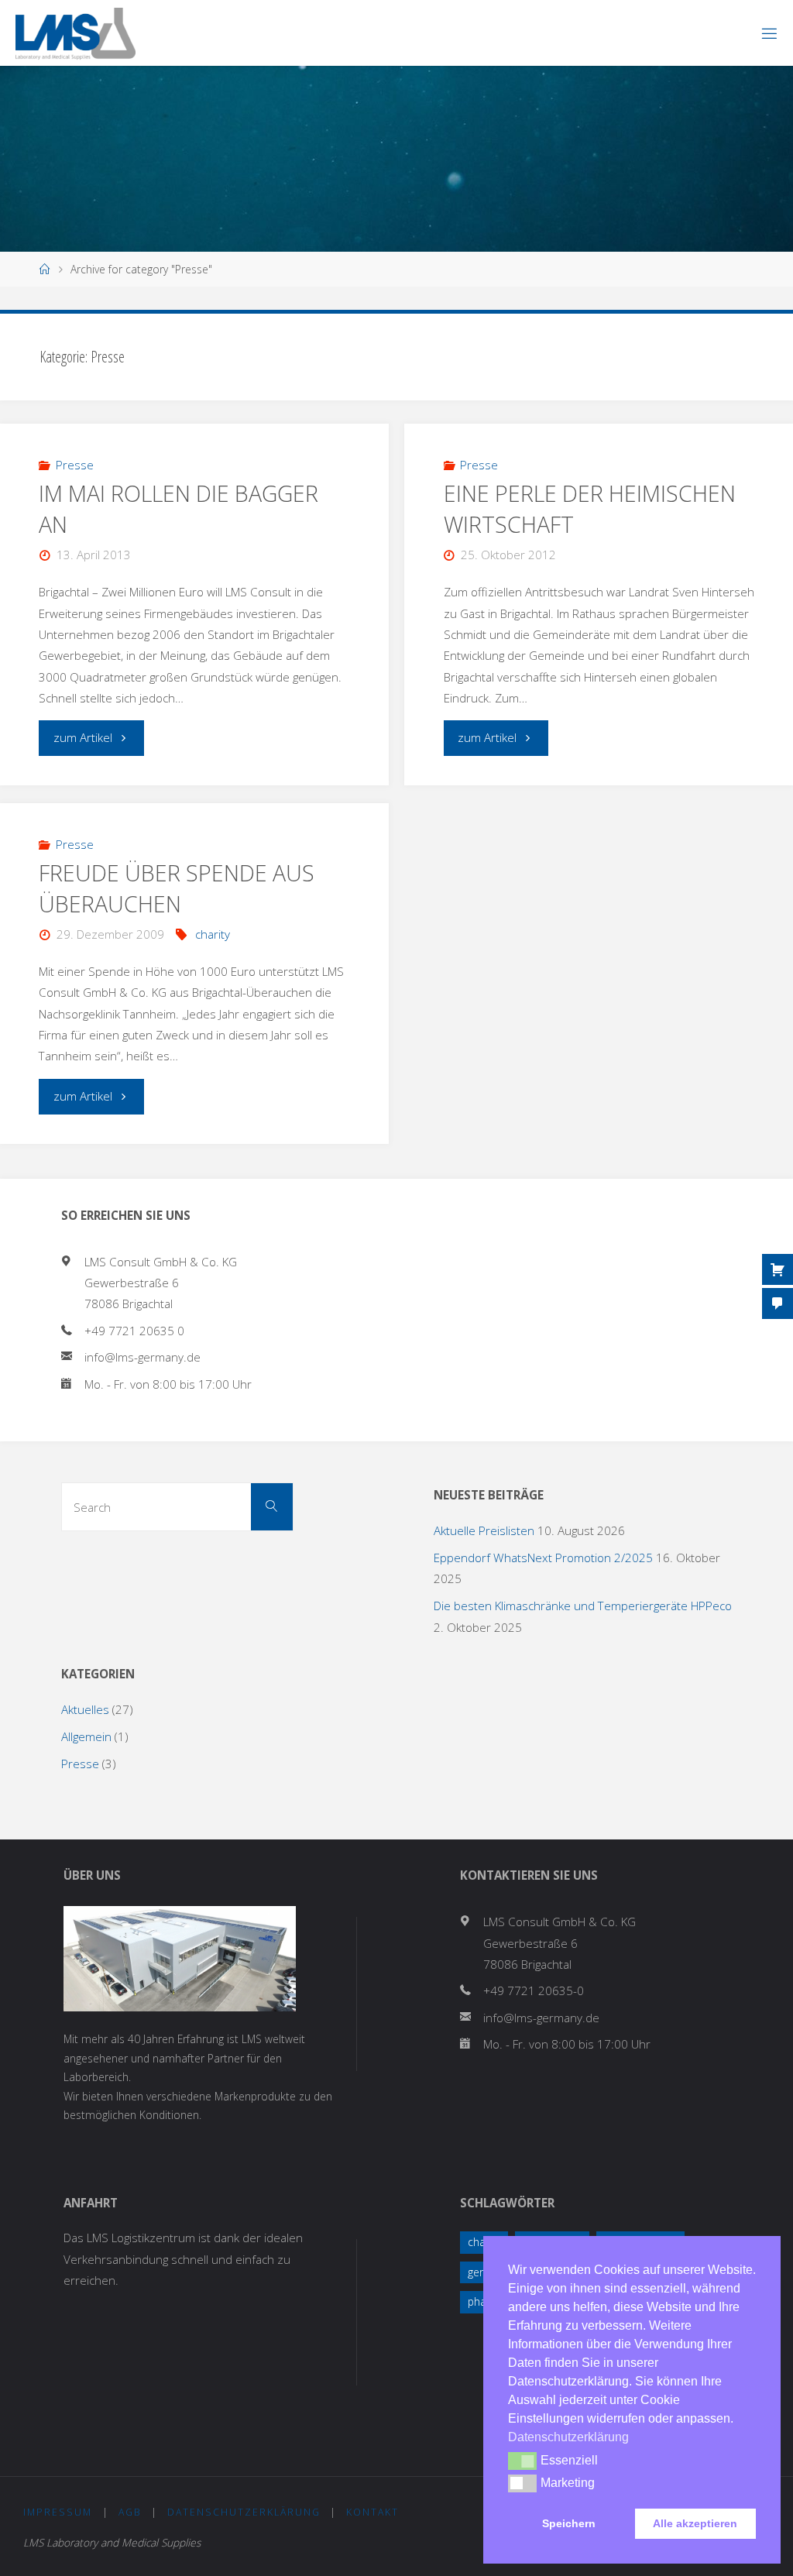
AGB (130, 2512)
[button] (522, 2461)
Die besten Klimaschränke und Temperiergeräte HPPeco (583, 1606)
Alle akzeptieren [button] (695, 2523)
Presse (75, 465)
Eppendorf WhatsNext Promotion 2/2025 (543, 1558)
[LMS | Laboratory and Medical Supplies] (76, 33)
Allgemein (86, 1736)
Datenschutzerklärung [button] (568, 2437)
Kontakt (372, 2512)
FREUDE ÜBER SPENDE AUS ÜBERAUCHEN (177, 888)
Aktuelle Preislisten (484, 1530)
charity (213, 934)
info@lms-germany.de (142, 1357)
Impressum (58, 2512)
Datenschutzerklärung (244, 2512)
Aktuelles (85, 1709)
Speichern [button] (569, 2523)
